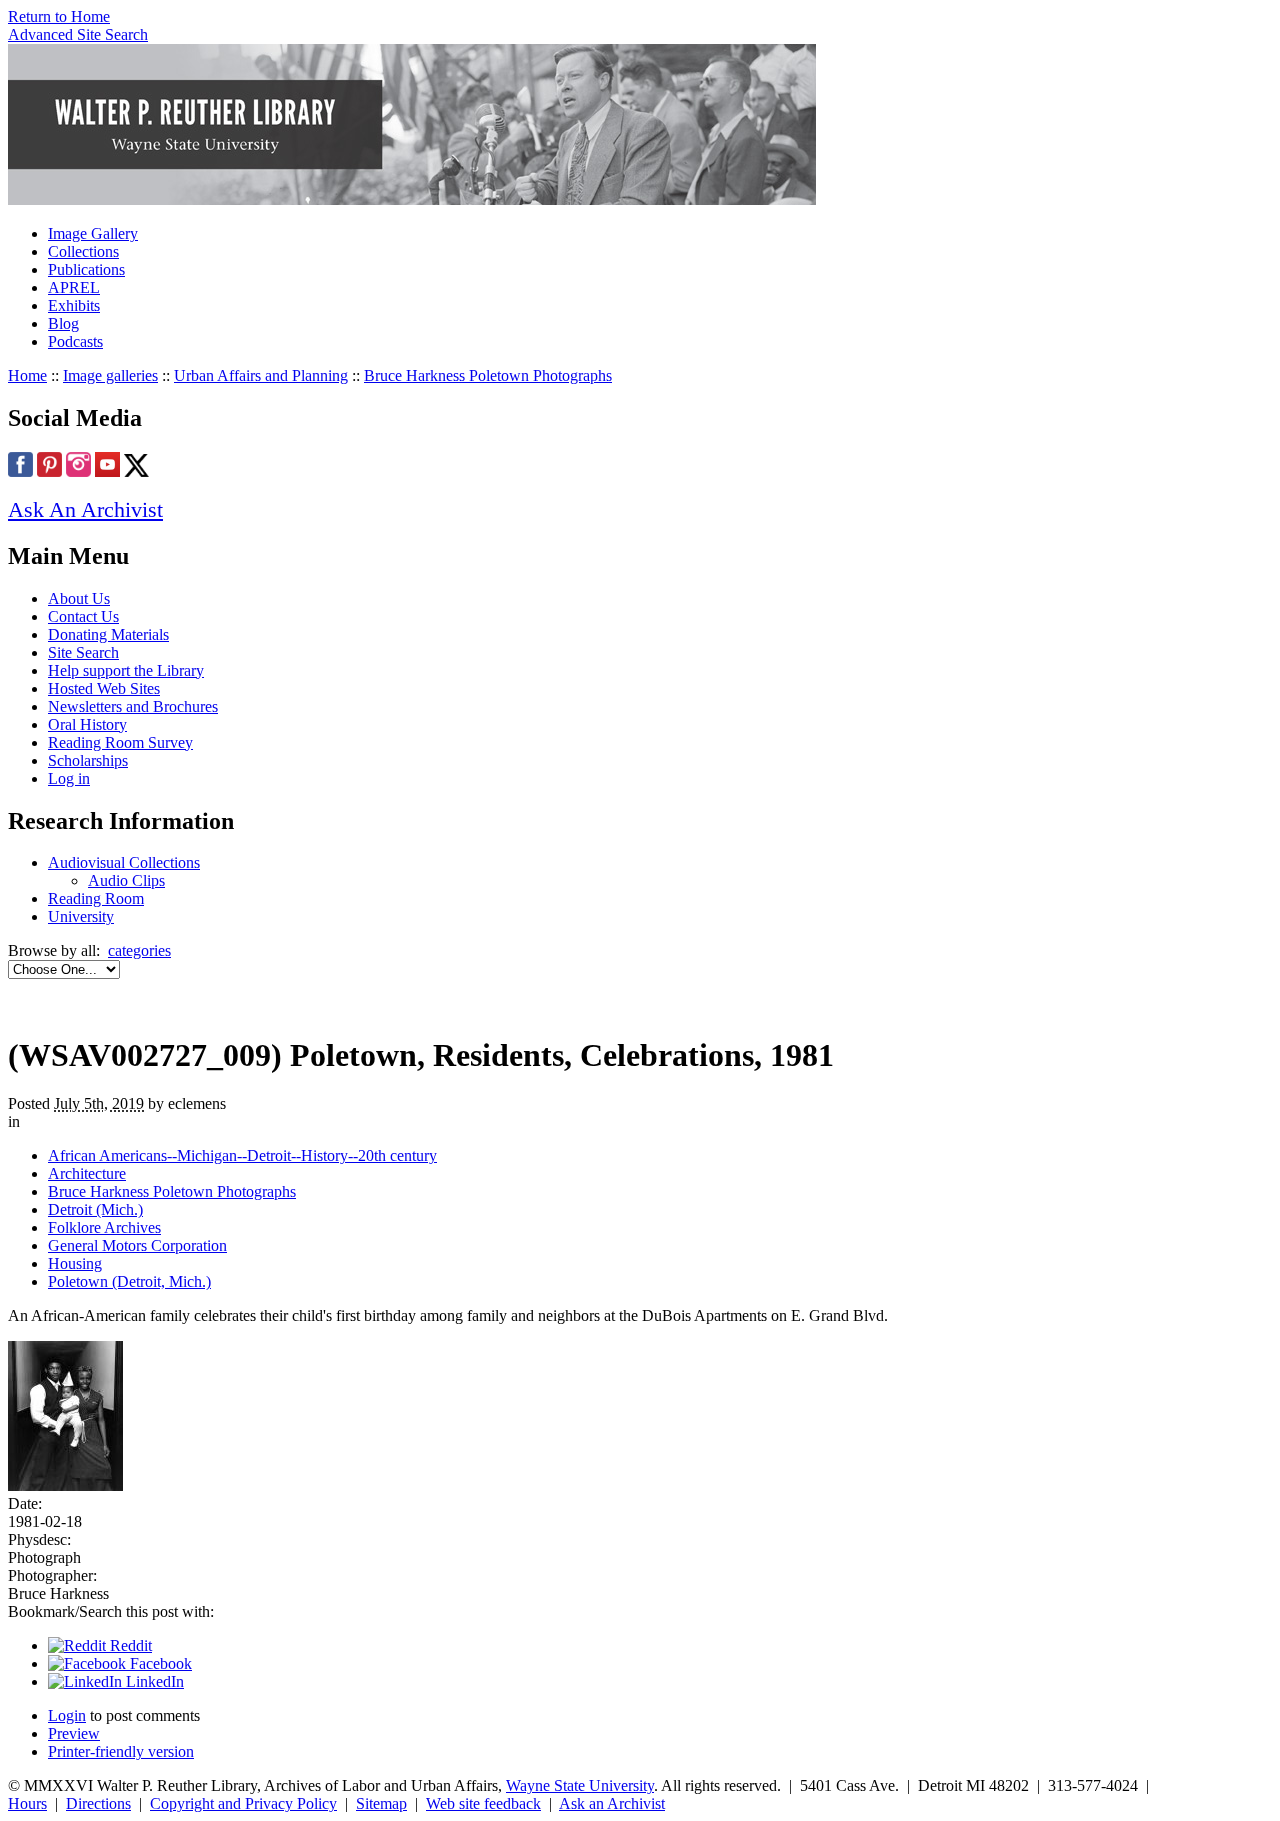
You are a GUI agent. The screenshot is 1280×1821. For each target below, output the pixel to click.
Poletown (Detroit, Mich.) (129, 1281)
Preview (74, 1733)
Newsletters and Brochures (133, 706)
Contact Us (83, 616)
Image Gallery (93, 233)
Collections (83, 251)
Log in (69, 778)
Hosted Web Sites (104, 688)
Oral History (87, 724)
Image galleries (110, 375)
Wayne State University (580, 1785)
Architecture (87, 1173)
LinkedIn (153, 1681)
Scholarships (88, 760)
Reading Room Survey (120, 742)
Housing (75, 1263)
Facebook (159, 1663)
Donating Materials (108, 634)
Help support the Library (126, 670)
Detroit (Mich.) (95, 1209)
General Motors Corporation (137, 1245)
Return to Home (59, 16)
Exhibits (74, 305)
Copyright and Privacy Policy (243, 1803)
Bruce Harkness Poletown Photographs (488, 375)
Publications (86, 269)
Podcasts (75, 341)
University (81, 916)
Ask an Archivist (612, 1803)
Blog (63, 323)
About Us (79, 598)
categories (139, 950)
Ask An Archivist (85, 509)
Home (27, 375)
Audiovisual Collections (124, 862)
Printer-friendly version (121, 1751)
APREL (74, 287)
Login (67, 1715)
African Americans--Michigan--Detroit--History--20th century (242, 1155)
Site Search (83, 652)
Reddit (129, 1645)
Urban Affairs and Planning (261, 375)
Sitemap (381, 1803)
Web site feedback (483, 1803)
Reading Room (96, 898)
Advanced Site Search (78, 34)
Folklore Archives (104, 1227)
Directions (98, 1803)
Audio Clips (126, 880)
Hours (27, 1803)
